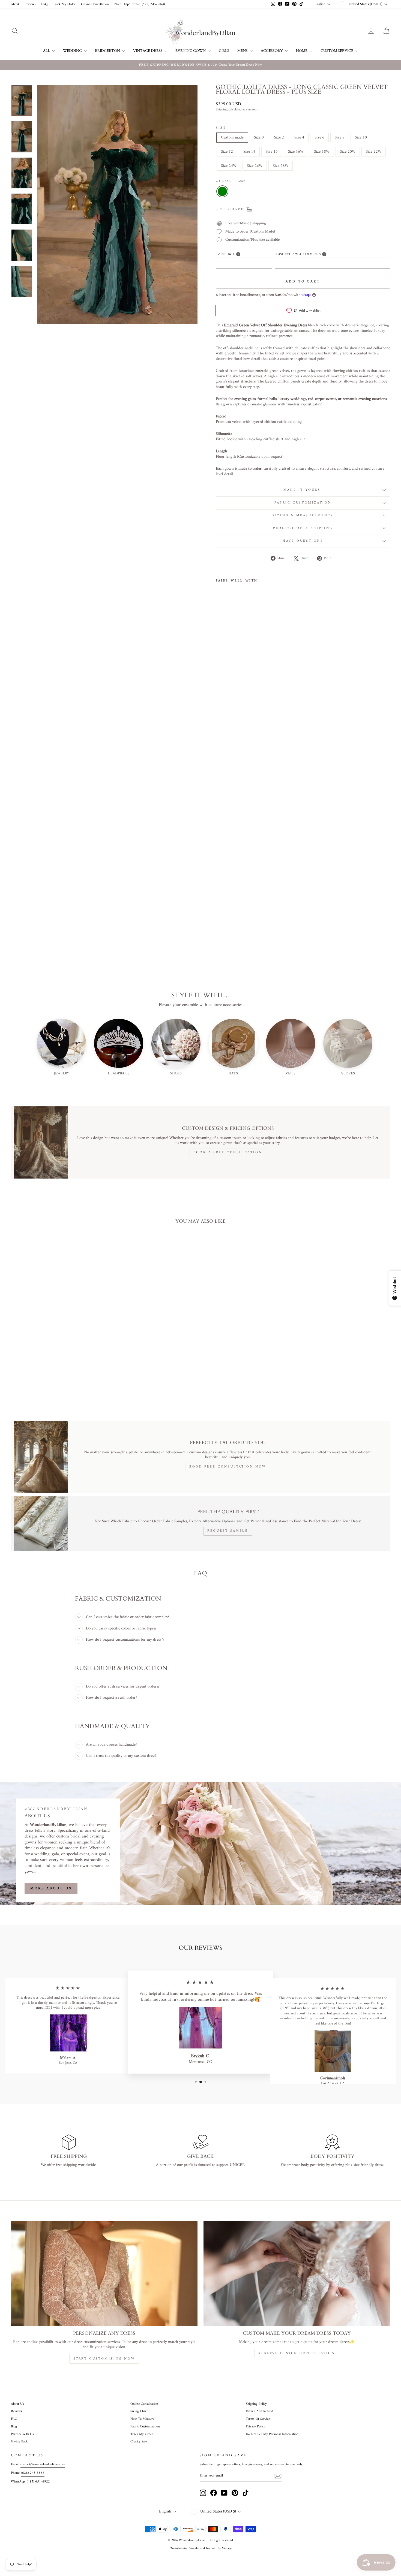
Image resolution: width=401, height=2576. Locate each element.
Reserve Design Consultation (297, 2353)
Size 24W (229, 166)
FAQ (44, 4)
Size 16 (272, 152)
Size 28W (281, 166)
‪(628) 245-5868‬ (33, 2473)
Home (302, 51)
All (47, 51)
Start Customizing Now (104, 2359)
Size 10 (361, 138)
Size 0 (259, 138)
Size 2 (279, 138)
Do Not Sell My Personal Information (272, 2434)
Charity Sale (139, 2442)
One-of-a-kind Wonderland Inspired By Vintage (201, 2549)
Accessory (272, 51)
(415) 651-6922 (38, 2482)
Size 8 (340, 138)
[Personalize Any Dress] (104, 2274)
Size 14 (249, 152)
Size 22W (374, 152)
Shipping (222, 110)
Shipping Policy (256, 2404)
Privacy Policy (255, 2427)
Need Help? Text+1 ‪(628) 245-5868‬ (140, 4)
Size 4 (299, 138)
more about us (51, 1888)
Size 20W (348, 152)
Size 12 (227, 152)
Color (231, 181)
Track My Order (64, 4)
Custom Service (337, 51)
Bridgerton (108, 51)
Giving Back (19, 2442)
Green (222, 191)
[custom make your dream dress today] (297, 2274)
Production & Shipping (303, 528)
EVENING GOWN (191, 51)
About (15, 4)
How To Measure (142, 2419)
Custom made (232, 138)
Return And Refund (259, 2411)
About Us (17, 2404)
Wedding (73, 51)
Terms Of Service (258, 2419)
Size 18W (322, 152)
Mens (243, 51)
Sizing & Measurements (303, 516)
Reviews (30, 4)
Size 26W (255, 166)
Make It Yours (303, 490)
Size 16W (296, 152)
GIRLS (224, 51)
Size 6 (319, 138)
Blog (14, 2427)
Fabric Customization (303, 503)
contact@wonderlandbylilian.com (43, 2464)
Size (221, 128)
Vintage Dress (148, 51)
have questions (303, 541)
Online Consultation (95, 4)
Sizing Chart (139, 2411)
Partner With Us (22, 2434)
